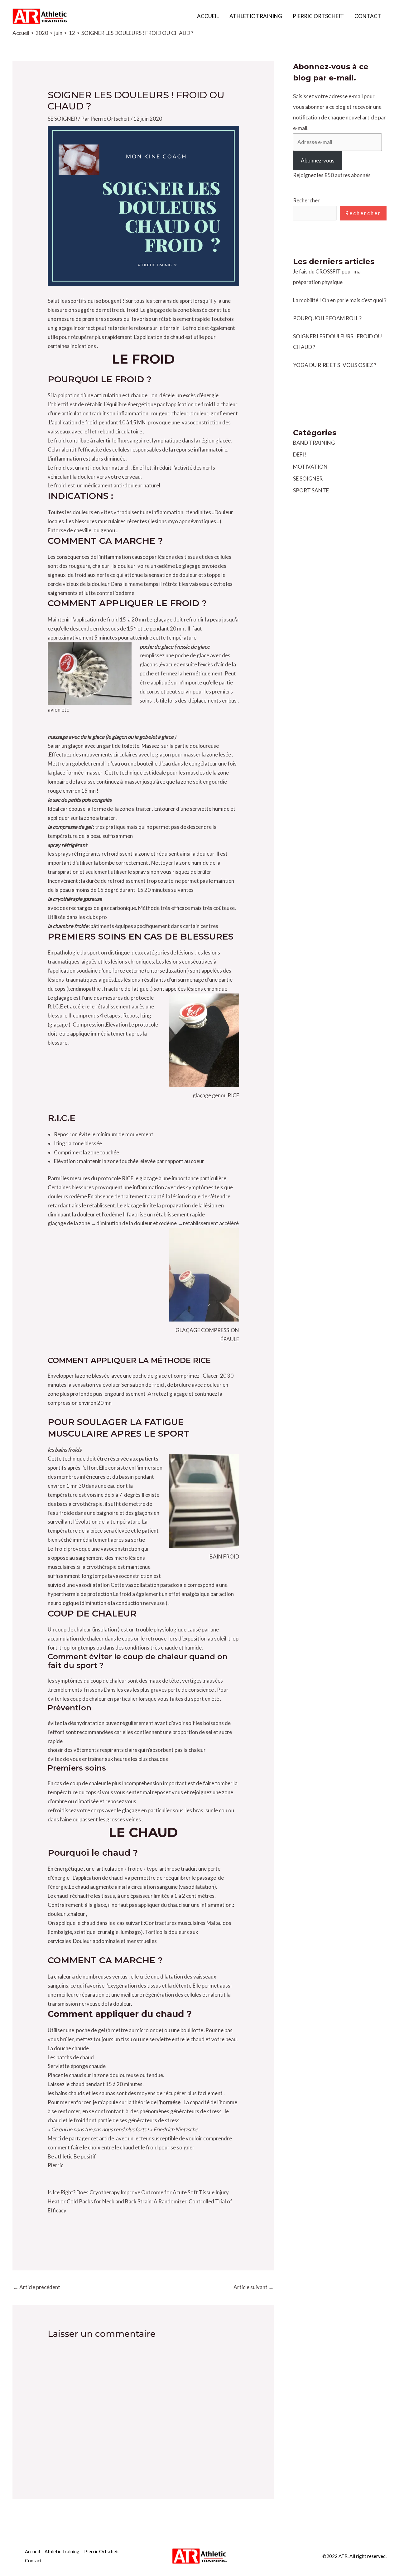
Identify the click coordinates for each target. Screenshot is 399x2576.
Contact (368, 16)
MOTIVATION (310, 467)
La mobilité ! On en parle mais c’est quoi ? (340, 300)
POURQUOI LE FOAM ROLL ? (327, 318)
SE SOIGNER (62, 119)
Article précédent (37, 2287)
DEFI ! (300, 454)
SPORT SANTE (311, 490)
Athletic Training (256, 16)
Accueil (208, 16)
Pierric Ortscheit (318, 16)
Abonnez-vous (318, 160)
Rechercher (306, 200)
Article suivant (254, 2287)
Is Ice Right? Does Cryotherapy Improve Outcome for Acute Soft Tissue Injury (138, 2192)
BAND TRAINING (314, 443)
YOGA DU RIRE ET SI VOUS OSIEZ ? (335, 365)
